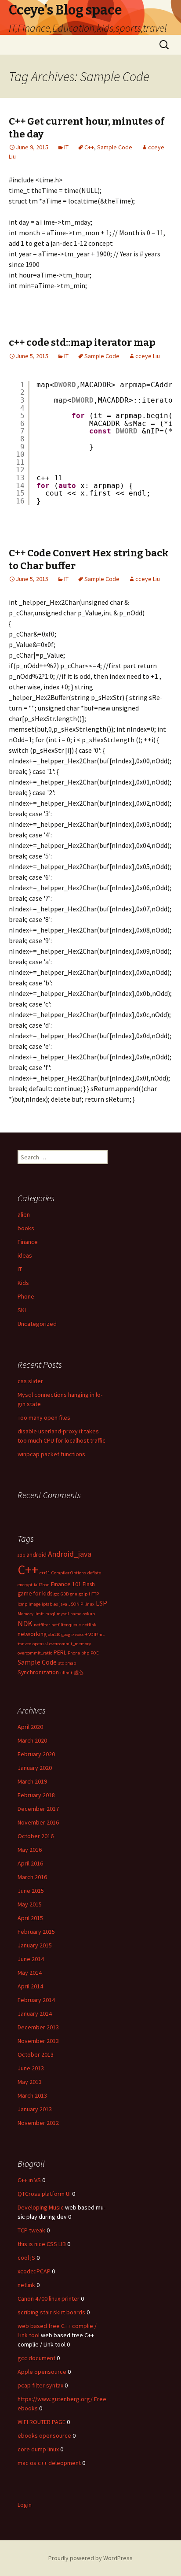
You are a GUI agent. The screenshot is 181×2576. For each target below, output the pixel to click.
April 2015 (30, 1918)
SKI (22, 1310)
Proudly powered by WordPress (90, 2558)
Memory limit (31, 1614)
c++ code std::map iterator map (82, 342)
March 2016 (32, 1877)
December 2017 (38, 1809)
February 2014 (36, 2000)
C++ (89, 147)
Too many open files (44, 1418)
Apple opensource (42, 2372)
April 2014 (30, 1986)
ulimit (66, 1673)
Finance (28, 1242)
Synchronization (38, 1672)
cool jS (26, 2258)
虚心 (79, 1673)
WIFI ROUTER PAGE (42, 2422)
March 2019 (32, 1781)
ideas (25, 1255)
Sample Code (115, 147)
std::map (67, 1663)
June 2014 (31, 1959)
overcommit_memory (70, 1644)
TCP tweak (31, 2230)
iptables (50, 1604)
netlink (89, 1625)
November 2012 (38, 2123)
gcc (56, 1594)
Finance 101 (66, 1584)
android (36, 1554)
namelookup (83, 1614)
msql (50, 1614)
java (63, 1604)
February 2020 (36, 1754)
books (26, 1228)
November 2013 (38, 2041)
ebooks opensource (44, 2435)
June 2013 (31, 2068)
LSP (101, 1603)
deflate (94, 1573)
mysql (63, 1614)
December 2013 (38, 2027)
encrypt (25, 1585)
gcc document (36, 2358)
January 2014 (35, 2013)
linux (89, 1604)
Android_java (70, 1554)
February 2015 (36, 1932)
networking (32, 1634)
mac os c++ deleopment (49, 2463)
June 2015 (31, 1891)
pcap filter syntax (40, 2385)
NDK (25, 1624)
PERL (60, 1652)
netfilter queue (66, 1625)
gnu (74, 1594)
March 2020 (32, 1740)
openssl (40, 1644)
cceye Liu (148, 356)
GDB (65, 1594)
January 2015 (35, 1945)
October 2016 (36, 1836)
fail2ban (42, 1585)
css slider (30, 1381)
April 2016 (30, 1863)
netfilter (42, 1625)
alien (24, 1214)
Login (25, 2505)
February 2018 (36, 1795)
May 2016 (30, 1850)
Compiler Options (69, 1573)
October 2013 (36, 2054)
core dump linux (38, 2449)
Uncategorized (37, 1324)
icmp (22, 1604)
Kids (23, 1283)
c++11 (45, 1573)
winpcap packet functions (51, 1454)
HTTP (94, 1594)
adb (21, 1555)
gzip (83, 1594)
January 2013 (35, 2109)
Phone (26, 1296)
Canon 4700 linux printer (49, 2298)
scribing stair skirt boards (51, 2312)
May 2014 (30, 1973)
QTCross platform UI (44, 2194)
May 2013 (30, 2082)
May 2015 (30, 1904)
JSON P (76, 1604)
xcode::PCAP (34, 2271)
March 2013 (32, 2095)
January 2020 (35, 1768)
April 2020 (30, 1727)
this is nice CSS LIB (42, 2244)
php (85, 1653)
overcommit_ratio (35, 1653)
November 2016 (38, 1822)
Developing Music (41, 2207)
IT (66, 147)
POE (95, 1653)
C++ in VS (29, 2180)
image (34, 1604)
